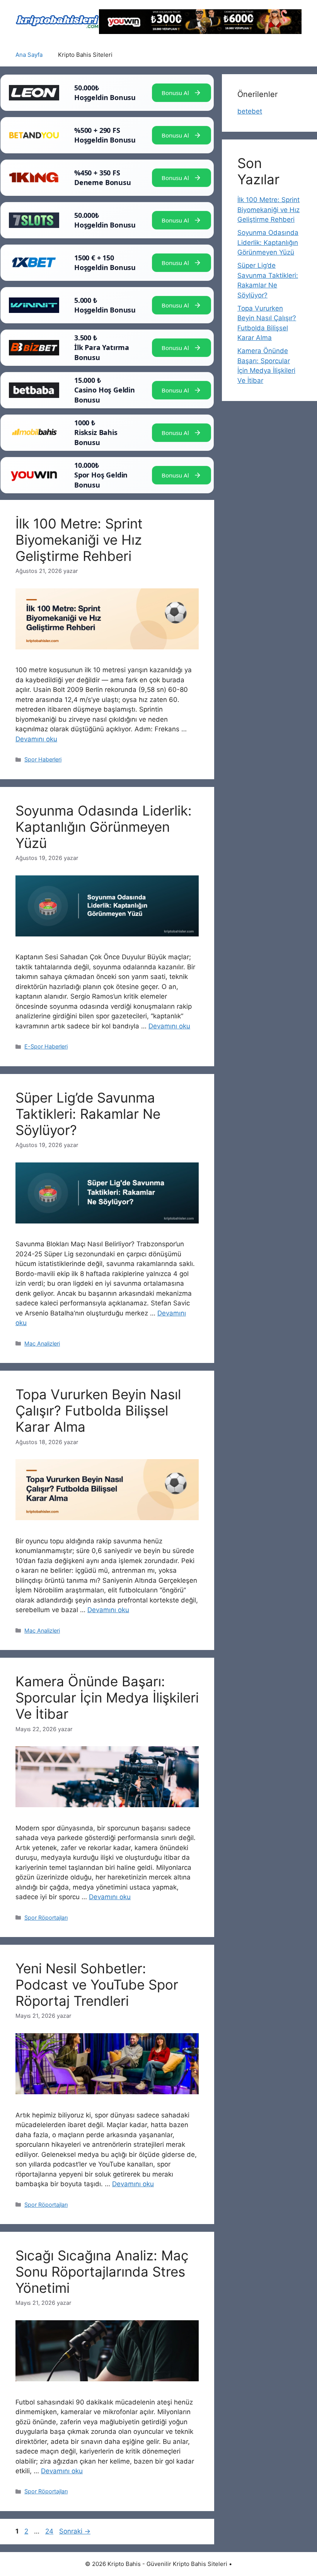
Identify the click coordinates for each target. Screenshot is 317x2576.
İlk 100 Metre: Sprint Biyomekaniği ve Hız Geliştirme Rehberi (79, 540)
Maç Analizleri (42, 1343)
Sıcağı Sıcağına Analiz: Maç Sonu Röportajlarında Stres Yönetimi (102, 2272)
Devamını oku (36, 739)
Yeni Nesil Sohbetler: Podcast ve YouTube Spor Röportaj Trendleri (97, 1985)
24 (50, 2531)
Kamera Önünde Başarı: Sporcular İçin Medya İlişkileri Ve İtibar (107, 1698)
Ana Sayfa (29, 55)
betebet (250, 111)
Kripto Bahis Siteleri (85, 55)
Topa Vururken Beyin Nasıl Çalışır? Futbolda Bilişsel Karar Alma (98, 1410)
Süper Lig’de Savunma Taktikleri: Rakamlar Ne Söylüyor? (88, 1114)
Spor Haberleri (43, 759)
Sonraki (75, 2531)
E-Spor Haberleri (46, 1046)
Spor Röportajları (46, 1918)
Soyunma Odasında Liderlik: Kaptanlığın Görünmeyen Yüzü (104, 827)
